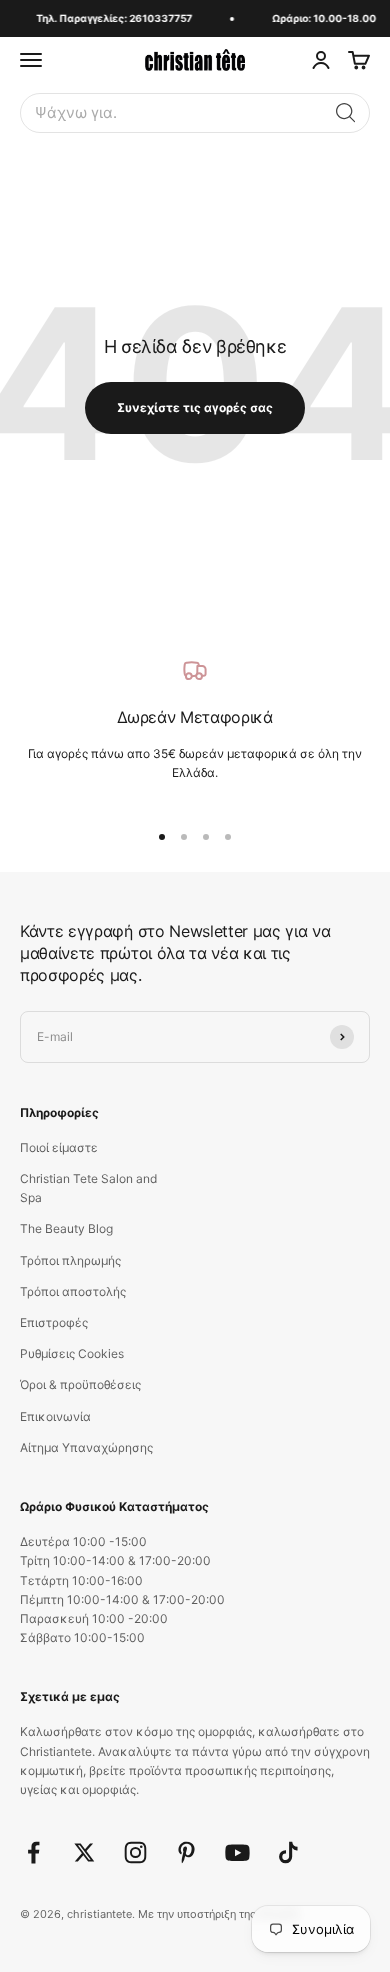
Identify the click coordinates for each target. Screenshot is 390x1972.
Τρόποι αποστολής (73, 1291)
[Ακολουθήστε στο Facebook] (33, 1852)
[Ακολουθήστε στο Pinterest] (186, 1852)
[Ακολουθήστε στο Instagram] (135, 1852)
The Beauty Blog (66, 1228)
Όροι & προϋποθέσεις (80, 1384)
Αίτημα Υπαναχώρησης (86, 1447)
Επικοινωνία (55, 1416)
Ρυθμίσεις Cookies (72, 1353)
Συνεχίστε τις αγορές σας (195, 407)
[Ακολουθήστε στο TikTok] (288, 1852)
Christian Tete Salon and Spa (88, 1188)
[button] (346, 113)
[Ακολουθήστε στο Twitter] (84, 1852)
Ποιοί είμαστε (59, 1147)
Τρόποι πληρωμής (70, 1260)
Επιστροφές (54, 1322)
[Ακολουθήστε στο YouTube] (237, 1852)
